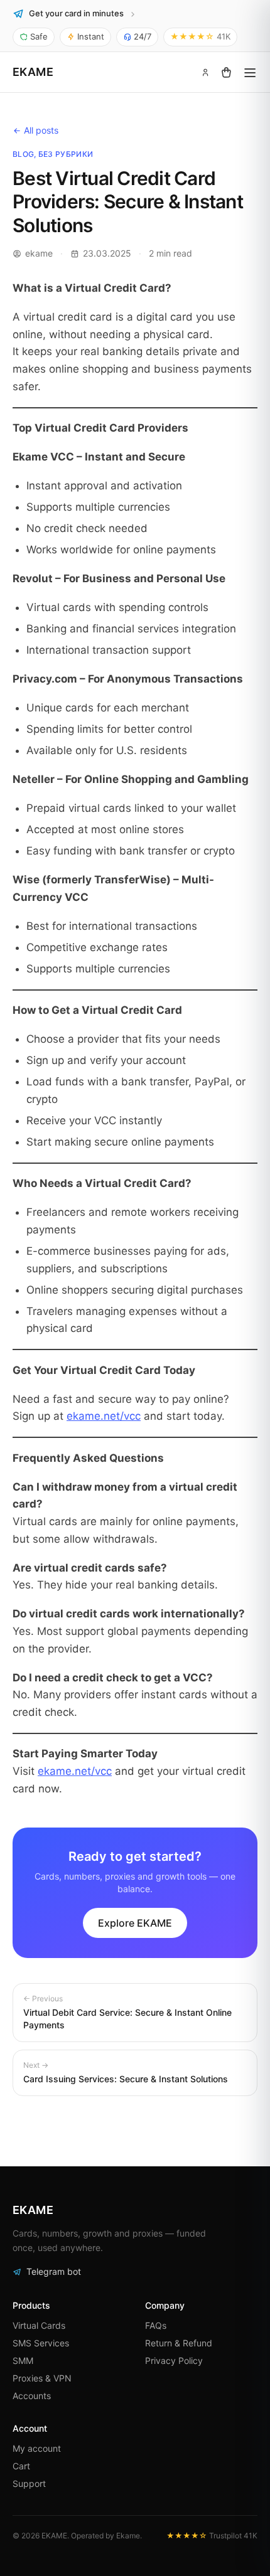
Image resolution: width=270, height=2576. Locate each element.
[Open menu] (250, 72)
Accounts (32, 2396)
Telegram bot (54, 2271)
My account (37, 2448)
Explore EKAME (135, 1923)
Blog (23, 154)
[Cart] (226, 72)
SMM (23, 2360)
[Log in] (205, 72)
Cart (21, 2466)
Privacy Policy (174, 2360)
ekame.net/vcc (104, 1416)
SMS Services (41, 2343)
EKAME (33, 72)
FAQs (156, 2325)
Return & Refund (179, 2343)
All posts (41, 130)
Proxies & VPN (42, 2378)
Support (29, 2483)
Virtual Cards (39, 2325)
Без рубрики (66, 154)
